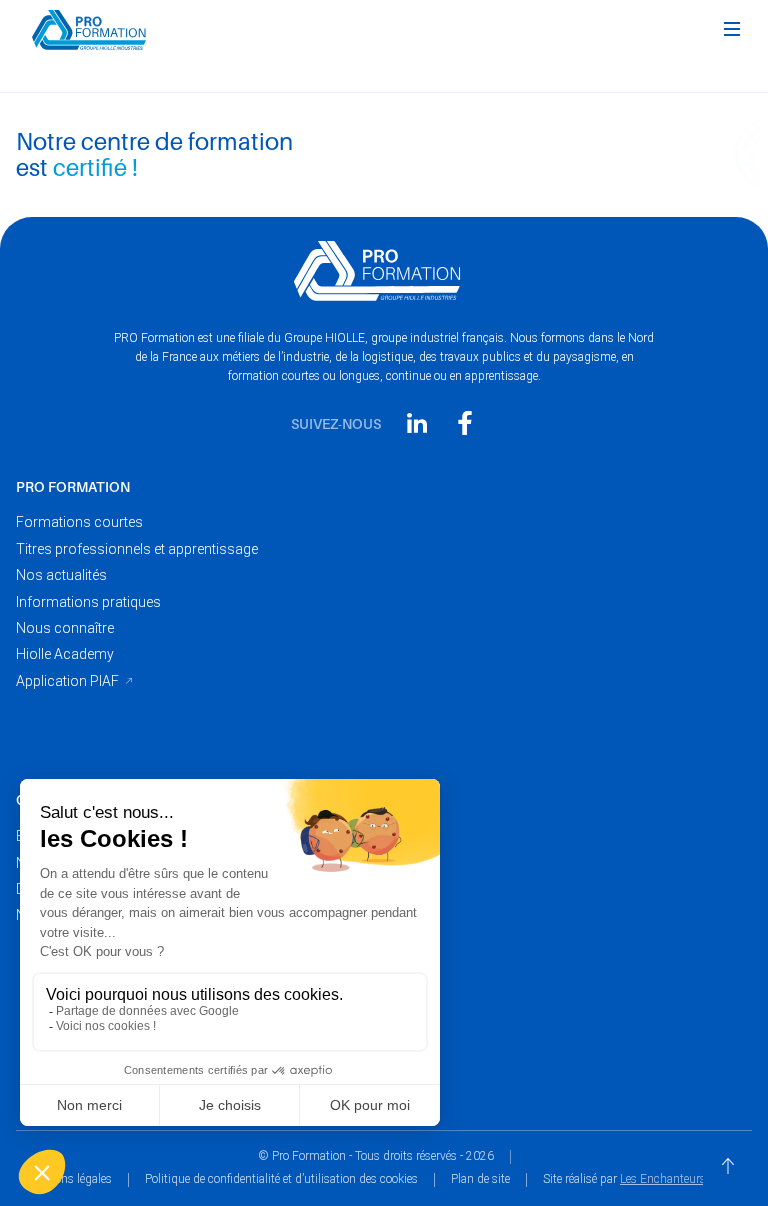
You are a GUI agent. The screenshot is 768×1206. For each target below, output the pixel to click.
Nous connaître (65, 628)
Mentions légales (68, 1179)
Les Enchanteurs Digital (681, 1179)
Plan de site (480, 1179)
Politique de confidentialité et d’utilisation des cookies (281, 1179)
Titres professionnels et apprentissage (137, 549)
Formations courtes (79, 522)
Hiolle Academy (65, 654)
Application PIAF (67, 681)
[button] (732, 30)
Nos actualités (61, 575)
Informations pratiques (88, 602)
